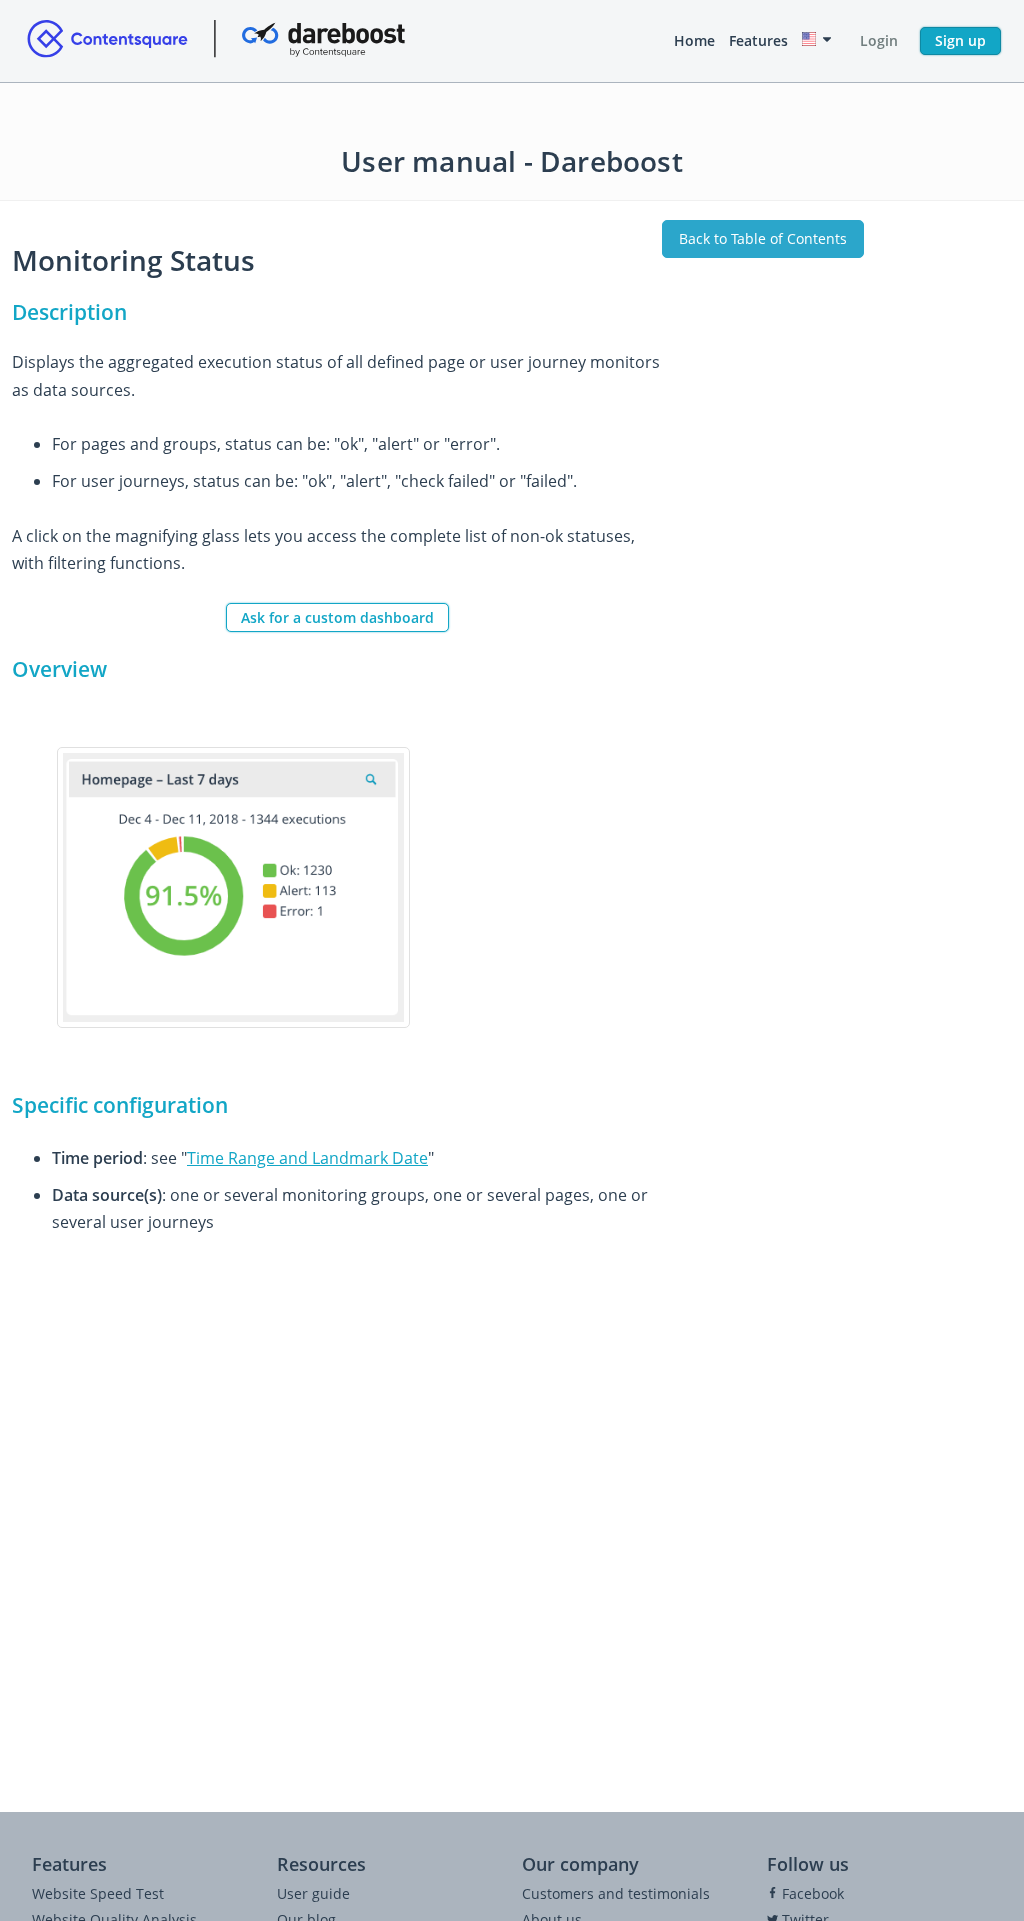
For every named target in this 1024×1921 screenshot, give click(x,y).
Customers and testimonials (616, 1893)
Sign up (960, 40)
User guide (313, 1893)
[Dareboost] (216, 41)
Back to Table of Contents (763, 238)
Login (879, 40)
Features (758, 40)
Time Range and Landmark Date (307, 1158)
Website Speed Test (98, 1893)
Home (694, 40)
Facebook (811, 1893)
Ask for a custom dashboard (337, 617)
